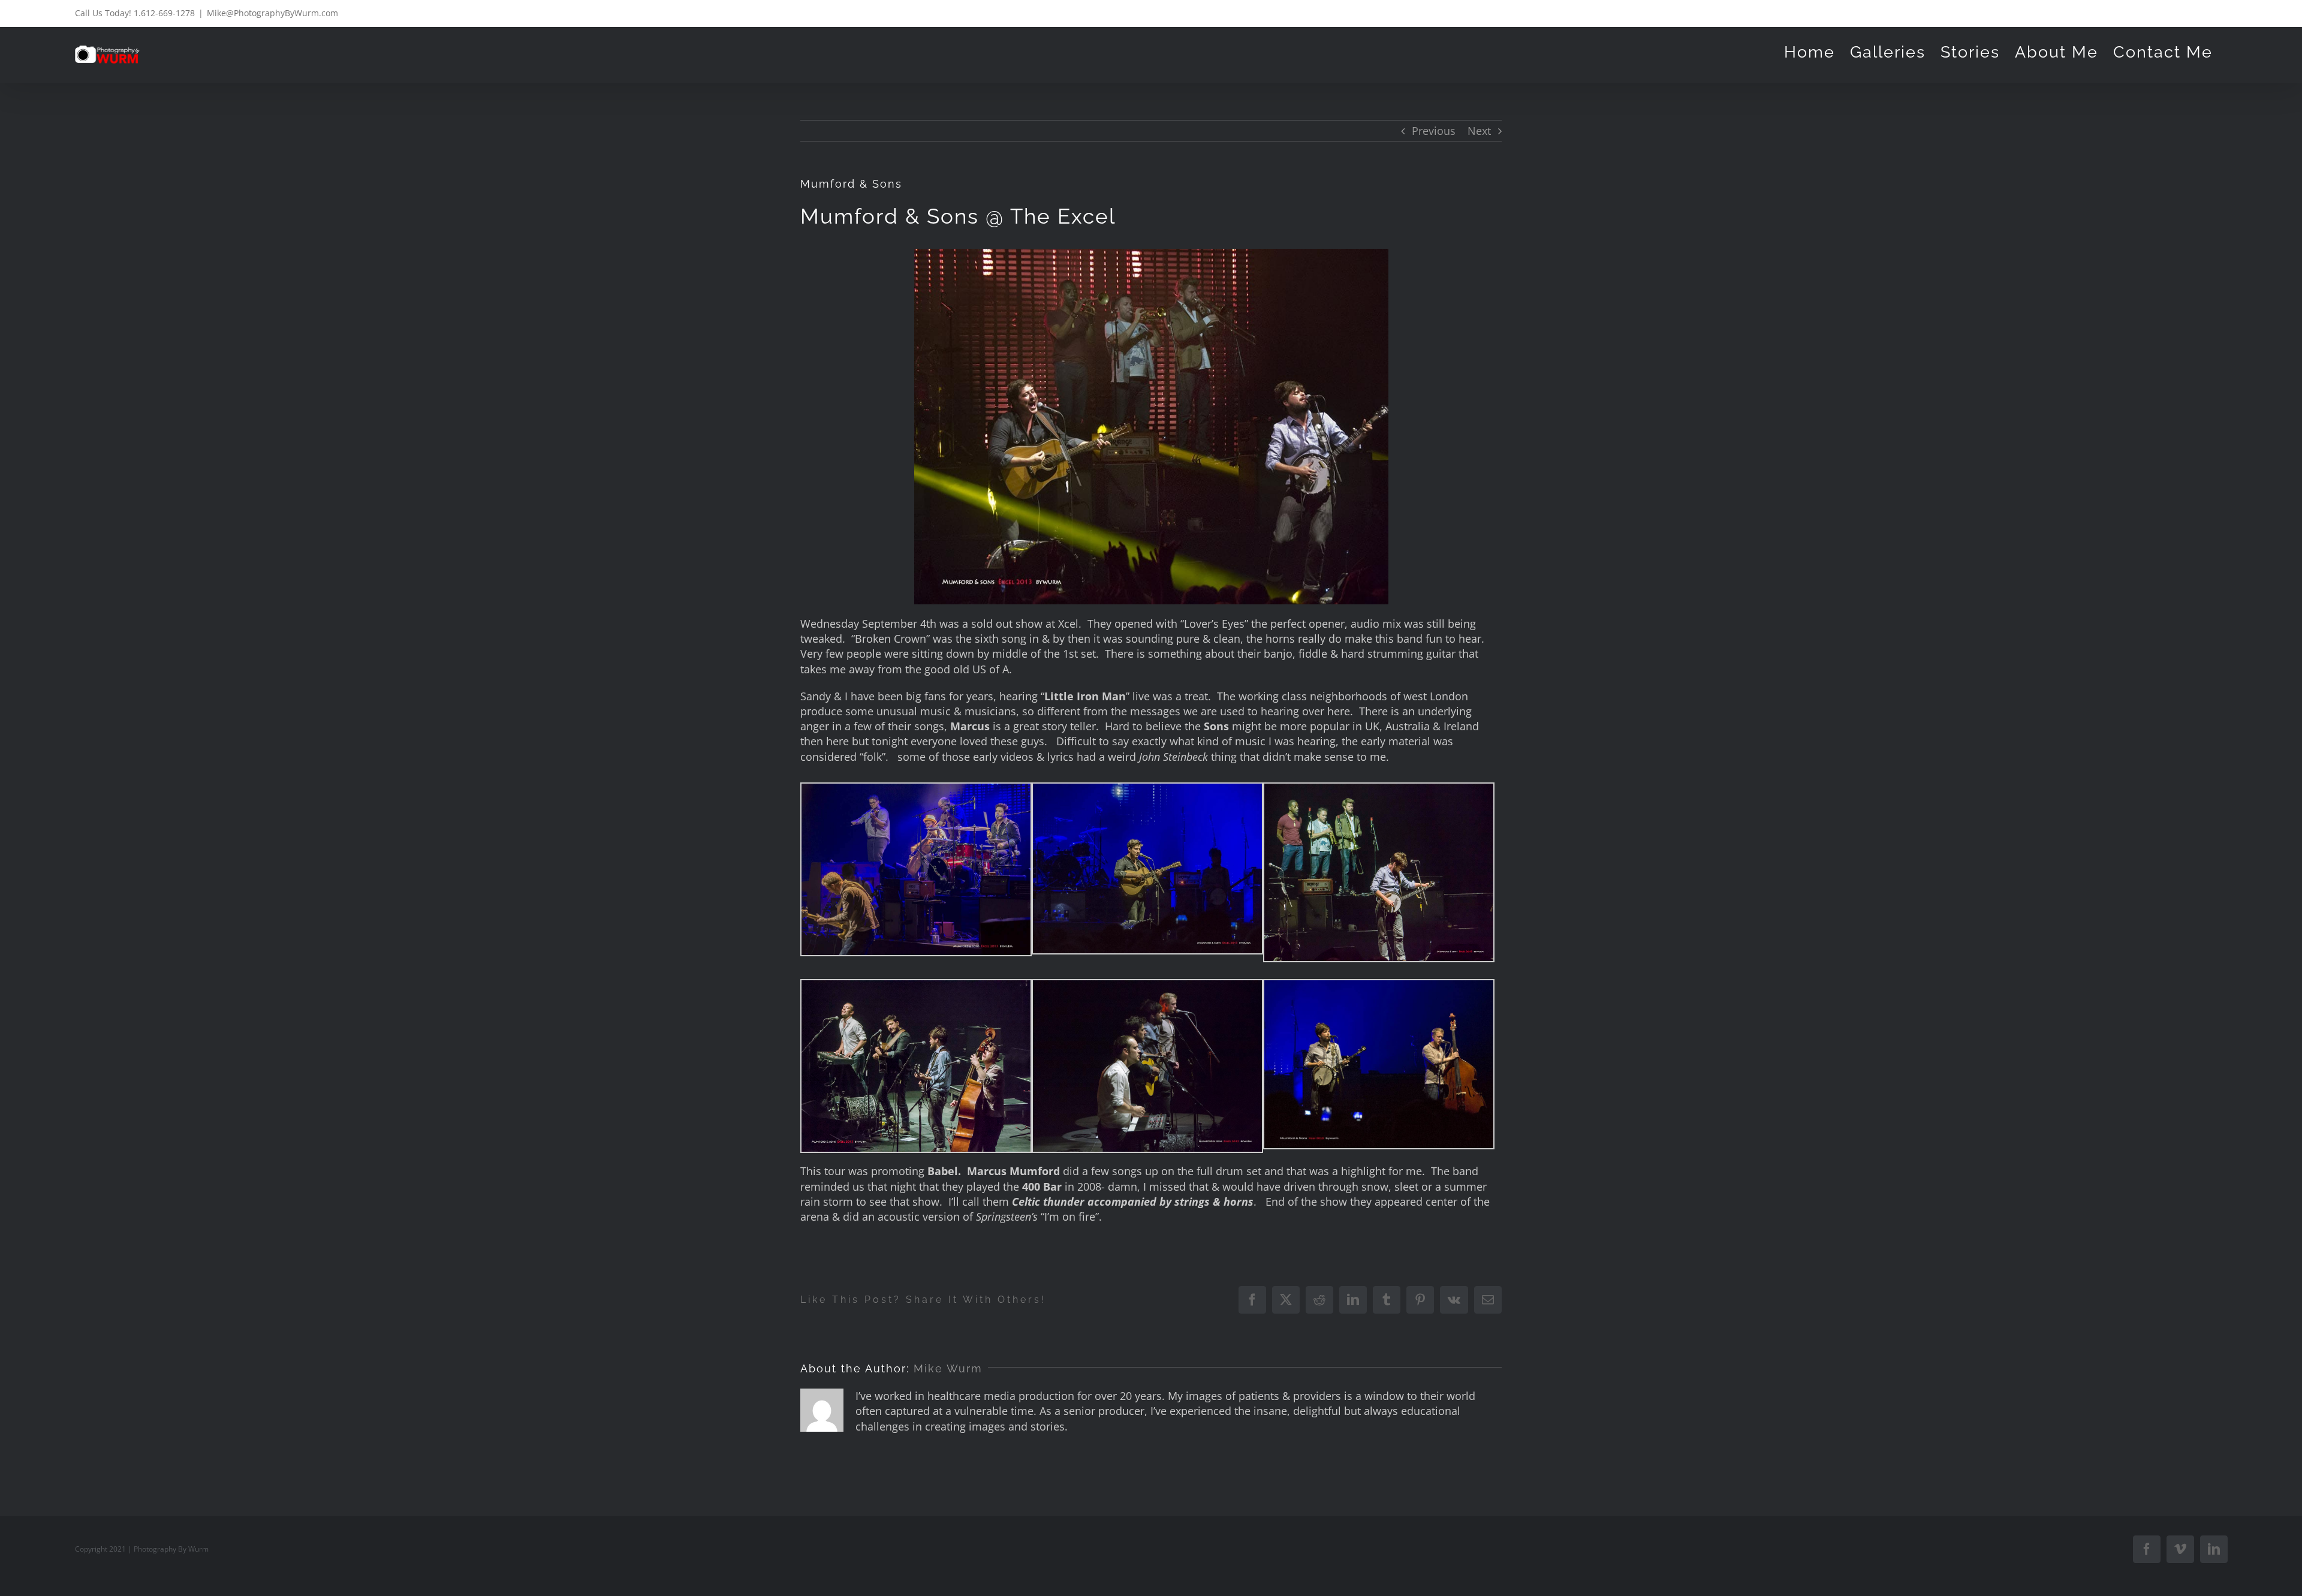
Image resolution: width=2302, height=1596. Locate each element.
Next (1479, 131)
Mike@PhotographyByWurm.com (272, 13)
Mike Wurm (948, 1368)
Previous (1434, 131)
